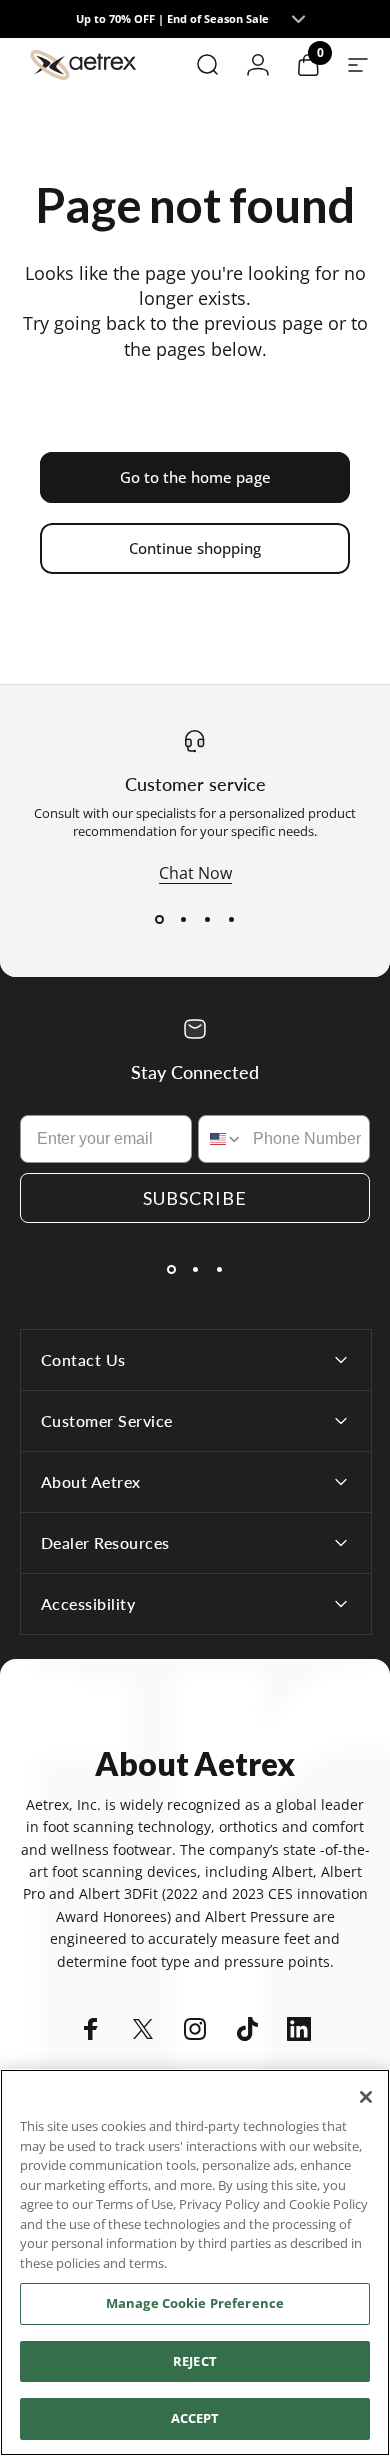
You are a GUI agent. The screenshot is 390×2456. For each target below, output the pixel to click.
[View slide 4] (231, 920)
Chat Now (195, 873)
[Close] (366, 2097)
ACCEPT (195, 2418)
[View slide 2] (183, 920)
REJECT (195, 2361)
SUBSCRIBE (195, 1198)
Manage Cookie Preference (195, 2303)
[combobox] (221, 1139)
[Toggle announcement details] (299, 19)
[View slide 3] (207, 920)
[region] (195, 2262)
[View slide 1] (159, 920)
